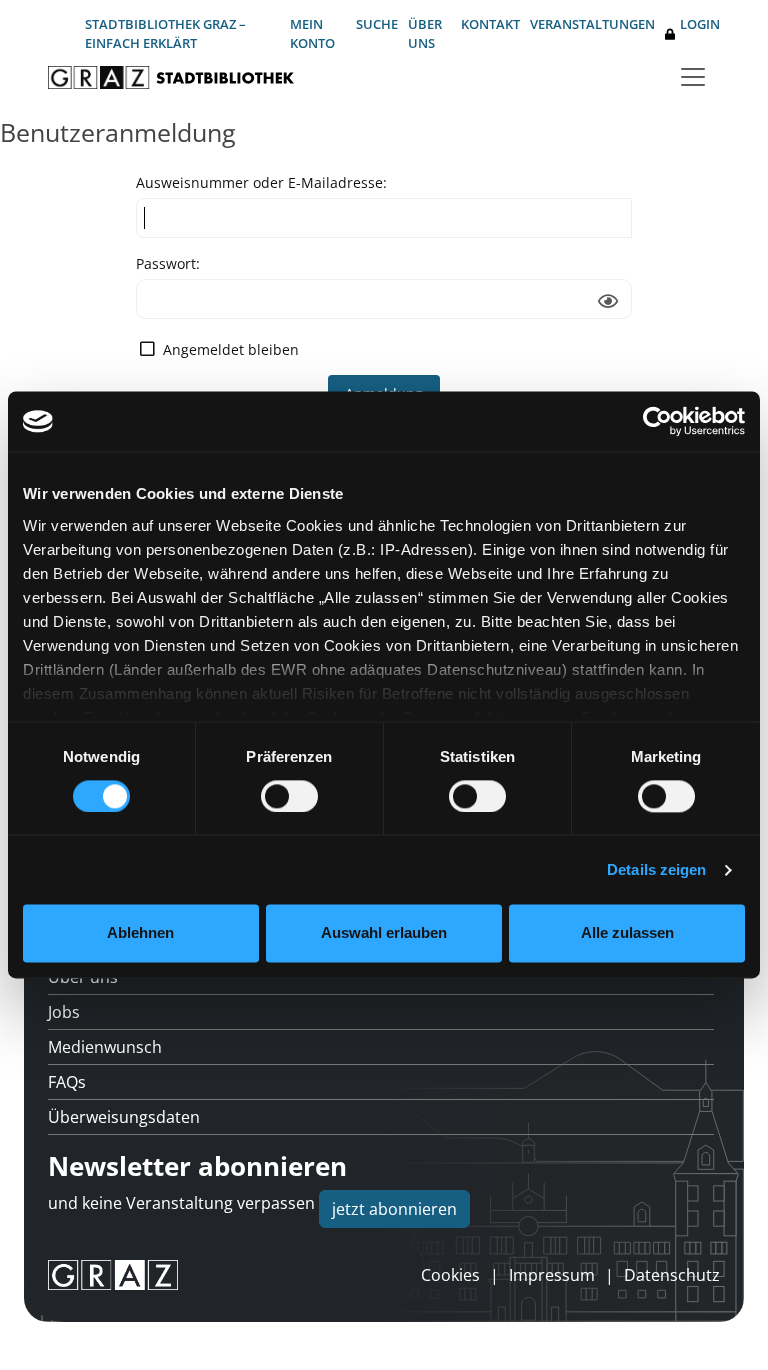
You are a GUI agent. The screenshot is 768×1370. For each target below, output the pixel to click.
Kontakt (490, 24)
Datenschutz (672, 1275)
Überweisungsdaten (124, 1117)
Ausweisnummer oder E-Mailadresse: (261, 182)
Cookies (450, 1275)
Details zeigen (656, 869)
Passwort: (168, 263)
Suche (377, 24)
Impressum (552, 1275)
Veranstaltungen (592, 24)
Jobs (64, 1012)
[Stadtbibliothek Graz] (171, 77)
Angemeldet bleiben (231, 349)
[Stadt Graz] (113, 1275)
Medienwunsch (105, 1047)
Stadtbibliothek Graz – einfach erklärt (165, 33)
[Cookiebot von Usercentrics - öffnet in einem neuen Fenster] (657, 421)
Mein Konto (312, 33)
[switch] (289, 796)
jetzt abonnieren (394, 1209)
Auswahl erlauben (384, 933)
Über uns (425, 33)
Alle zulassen (627, 933)
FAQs (67, 1082)
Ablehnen (140, 933)
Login (700, 24)
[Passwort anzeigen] (608, 301)
